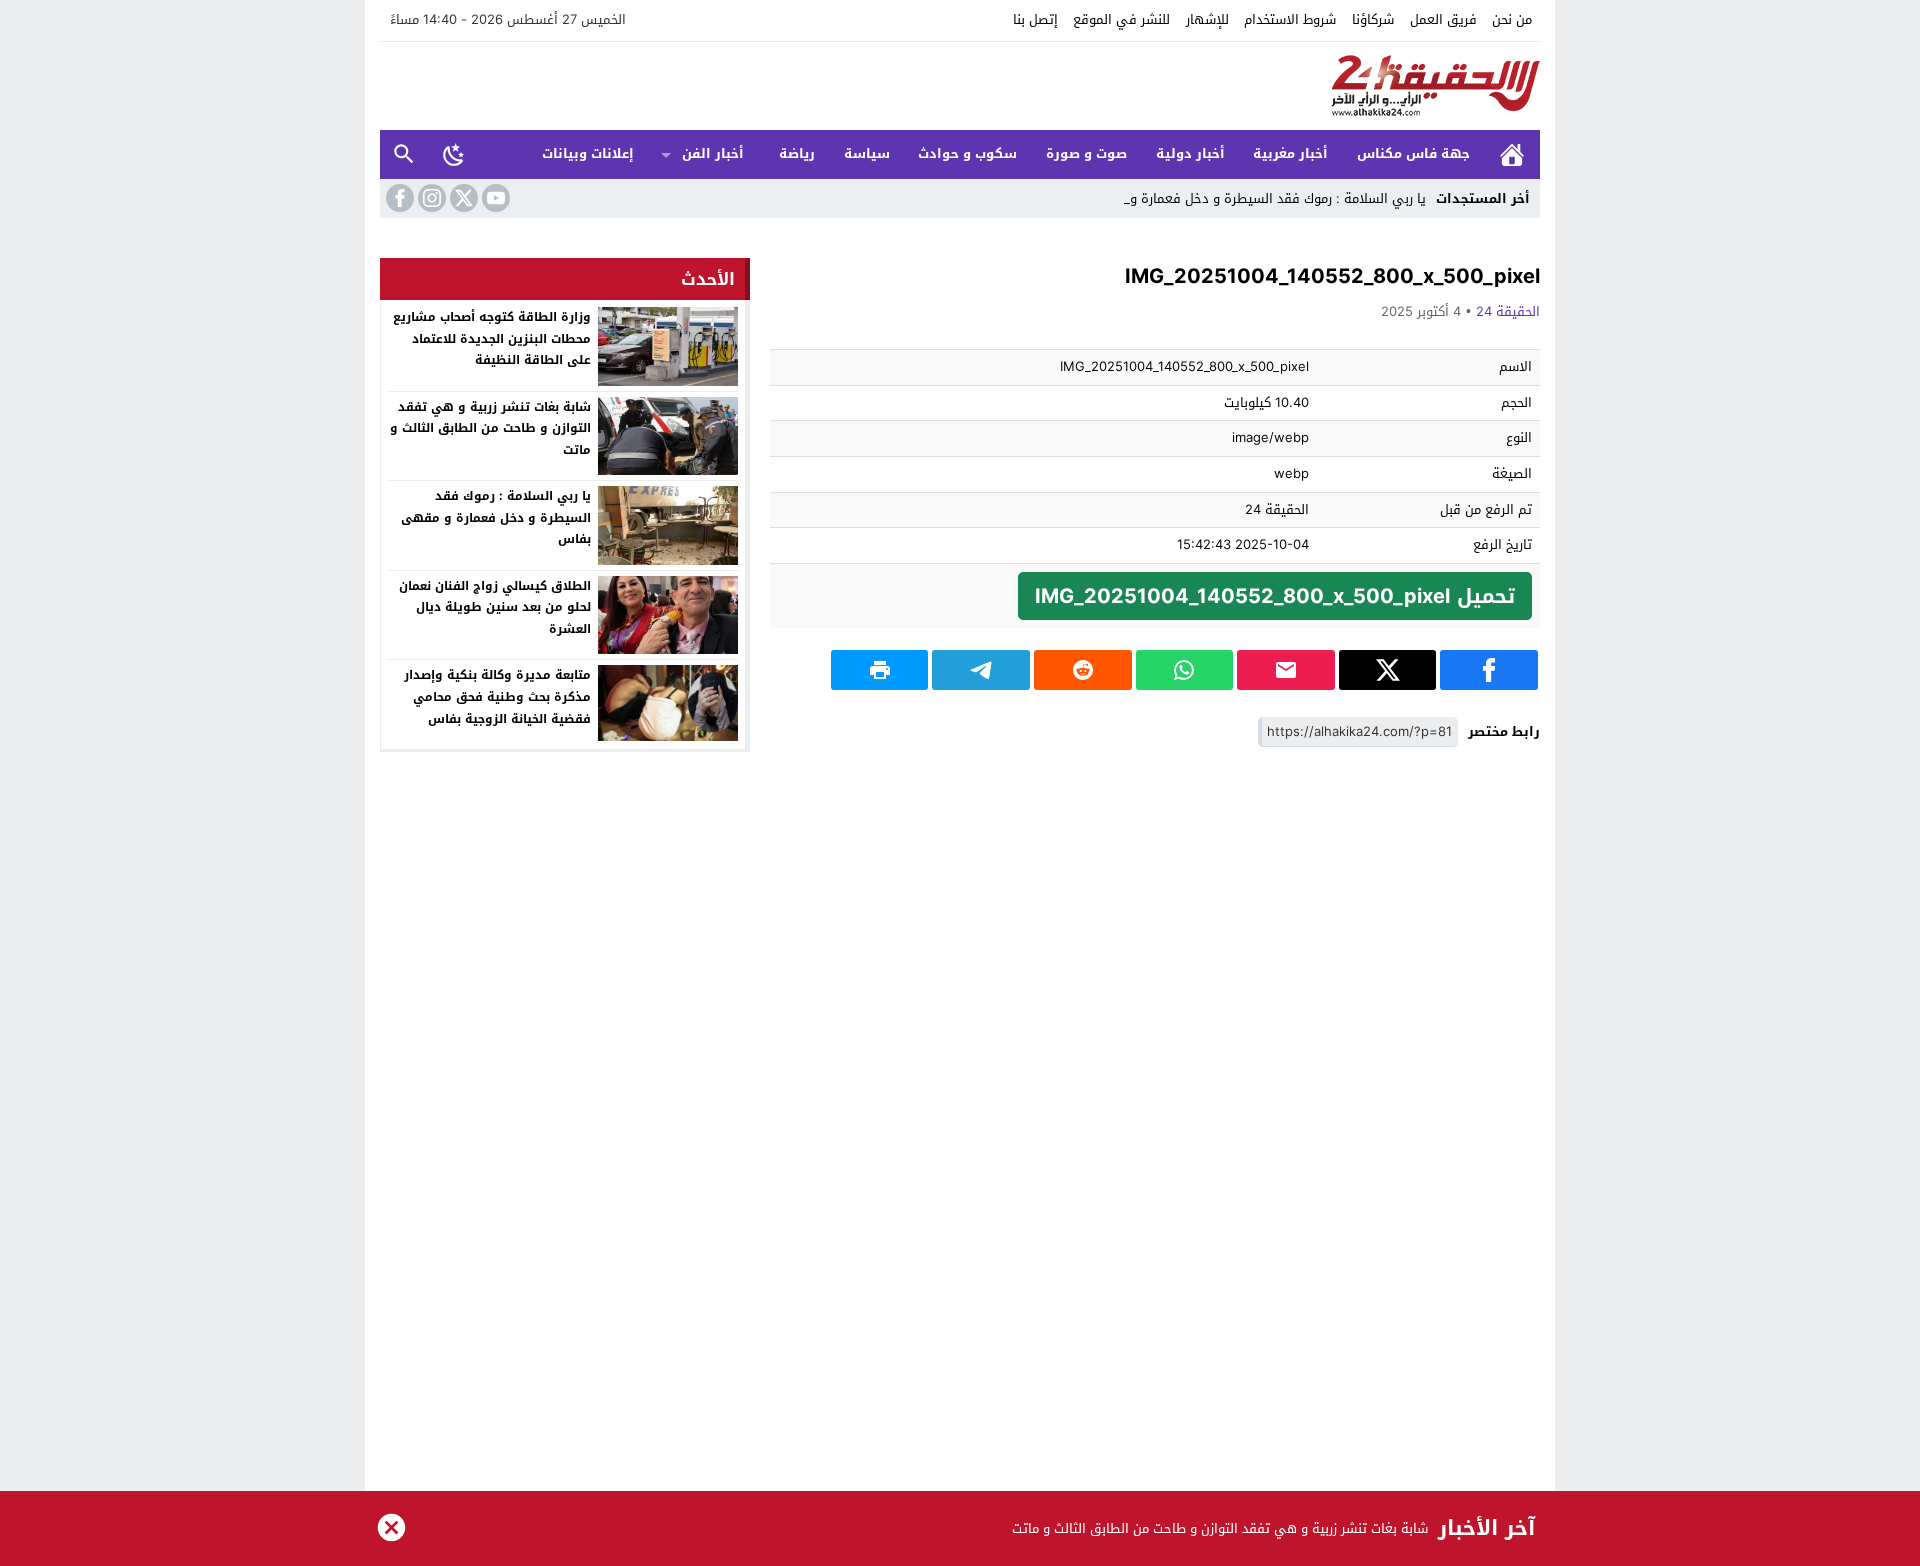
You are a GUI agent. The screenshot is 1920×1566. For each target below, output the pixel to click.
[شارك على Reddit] (1083, 670)
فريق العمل (1443, 19)
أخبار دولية (1190, 153)
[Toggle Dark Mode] (454, 154)
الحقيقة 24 (1508, 311)
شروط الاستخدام (1290, 19)
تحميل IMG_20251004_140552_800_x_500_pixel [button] (1275, 596)
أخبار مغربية (1290, 153)
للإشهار (1207, 19)
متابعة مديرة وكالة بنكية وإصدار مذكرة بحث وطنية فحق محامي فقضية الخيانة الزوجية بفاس (497, 696)
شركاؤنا (1373, 19)
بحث (404, 154)
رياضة (797, 153)
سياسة (867, 153)
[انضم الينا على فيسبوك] (398, 198)
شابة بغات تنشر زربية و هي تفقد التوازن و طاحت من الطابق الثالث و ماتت (490, 428)
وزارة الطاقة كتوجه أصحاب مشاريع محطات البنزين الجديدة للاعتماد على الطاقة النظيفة (492, 338)
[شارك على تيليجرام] (981, 670)
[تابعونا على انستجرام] (430, 198)
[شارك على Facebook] (1489, 670)
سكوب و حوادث (967, 153)
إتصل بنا (1035, 19)
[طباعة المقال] (880, 670)
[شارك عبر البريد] (1286, 670)
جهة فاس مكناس (1413, 153)
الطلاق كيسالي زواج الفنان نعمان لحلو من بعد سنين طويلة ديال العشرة (495, 607)
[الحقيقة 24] (960, 86)
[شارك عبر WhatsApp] (1185, 670)
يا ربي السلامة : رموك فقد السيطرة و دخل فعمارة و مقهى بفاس (496, 517)
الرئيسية (1512, 154)
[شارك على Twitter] (1388, 670)
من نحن (1512, 19)
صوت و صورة (1086, 153)
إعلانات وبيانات (588, 153)
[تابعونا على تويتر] (462, 198)
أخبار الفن (713, 153)
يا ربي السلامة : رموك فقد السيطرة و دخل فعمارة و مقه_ (1261, 198)
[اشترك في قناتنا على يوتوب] (494, 198)
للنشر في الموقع (1121, 19)
